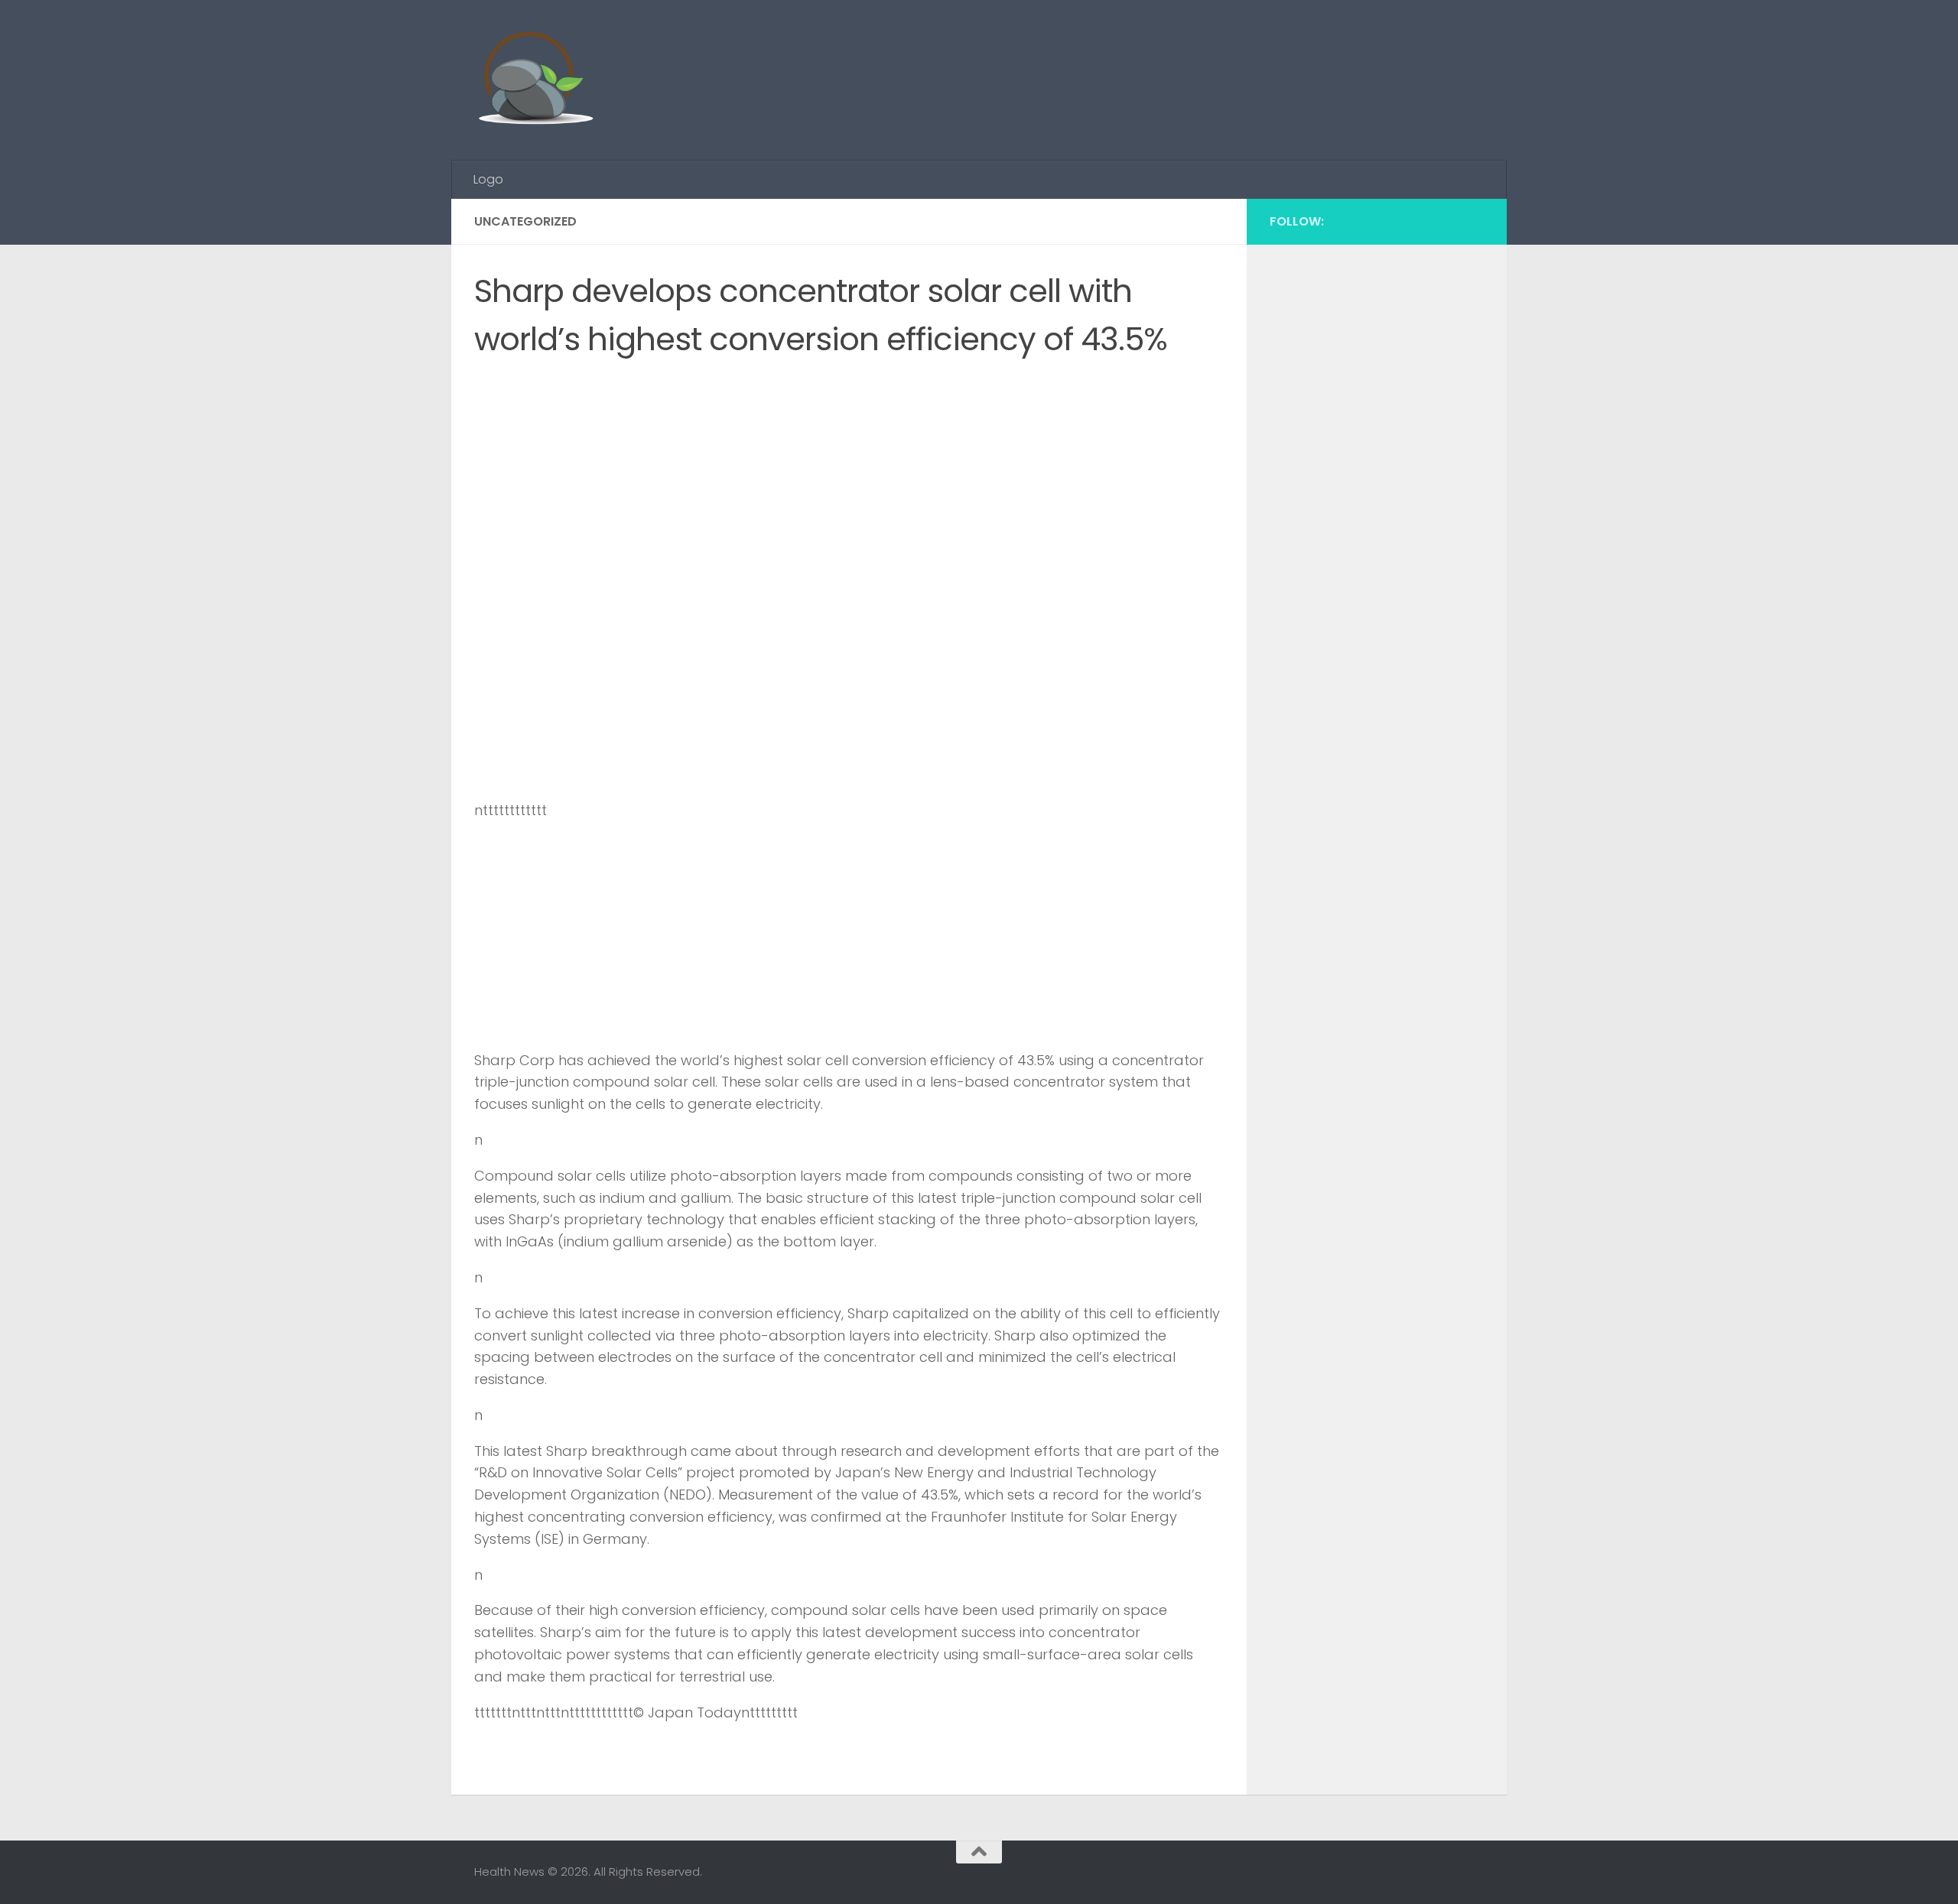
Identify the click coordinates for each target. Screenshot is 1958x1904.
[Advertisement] (1205, 57)
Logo (488, 179)
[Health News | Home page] (535, 80)
